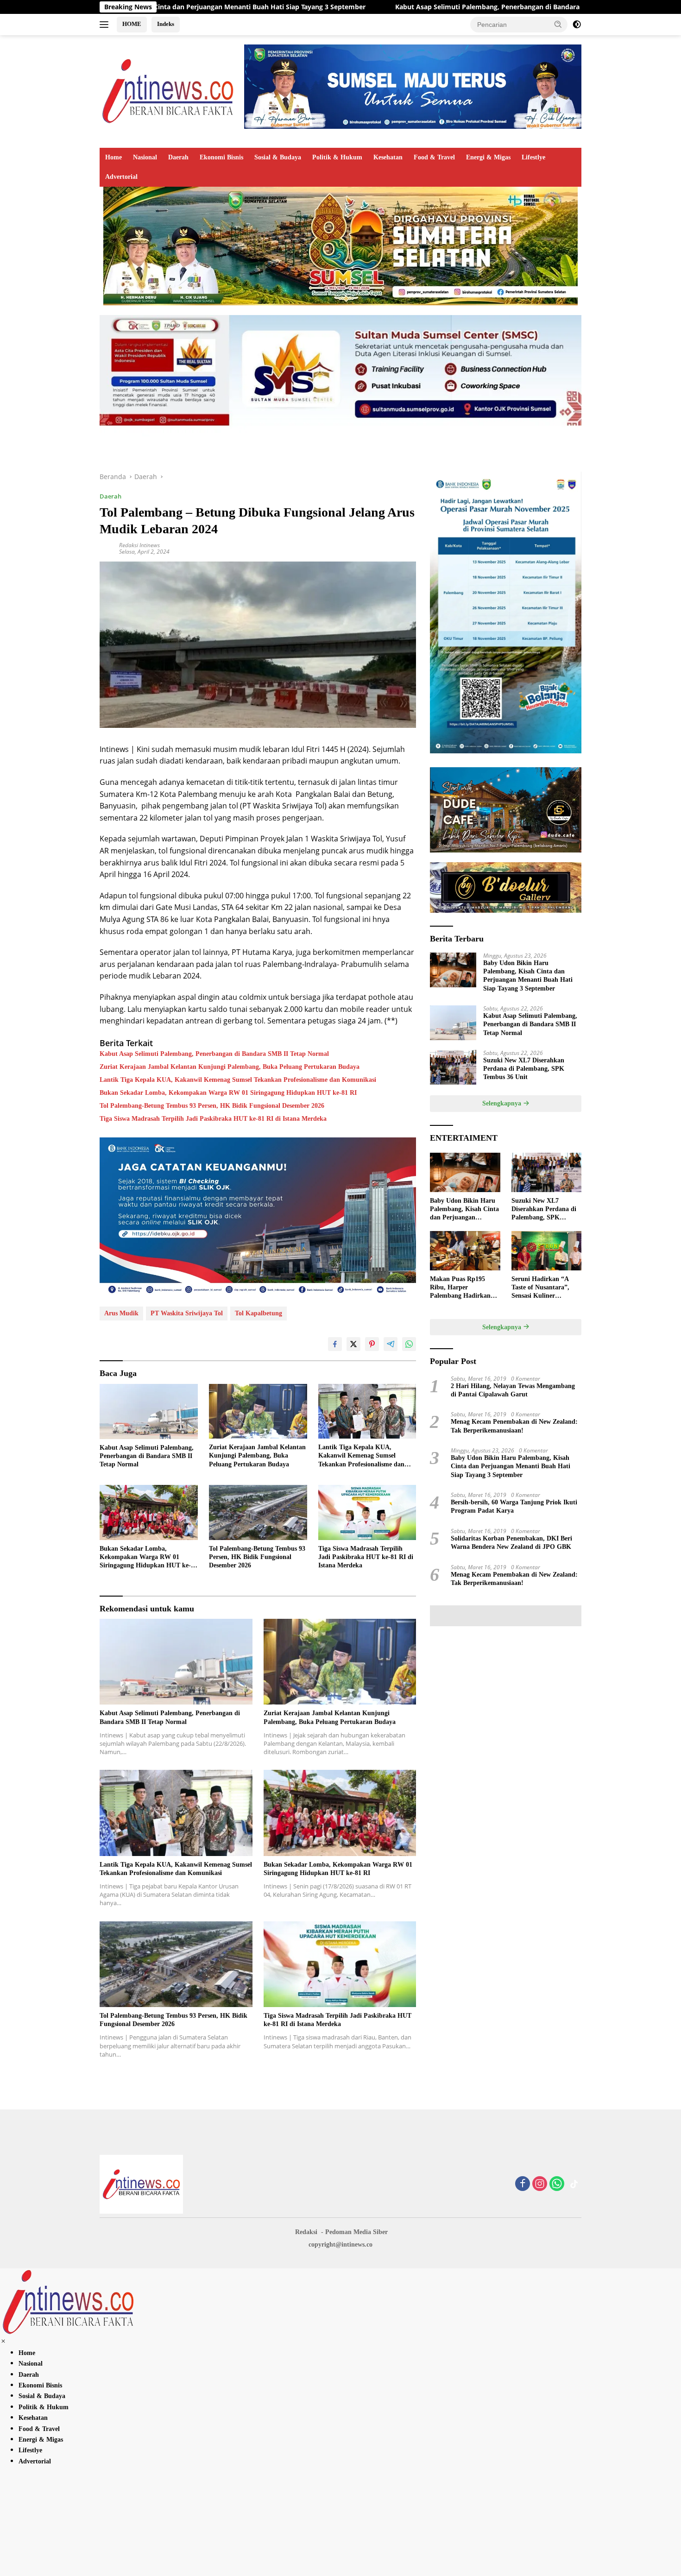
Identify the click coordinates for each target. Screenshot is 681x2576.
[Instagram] (540, 2184)
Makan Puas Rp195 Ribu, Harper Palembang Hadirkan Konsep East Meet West (463, 1288)
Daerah (178, 157)
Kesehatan (388, 157)
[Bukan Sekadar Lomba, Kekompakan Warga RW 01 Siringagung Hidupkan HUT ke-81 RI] (149, 1512)
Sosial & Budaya (278, 157)
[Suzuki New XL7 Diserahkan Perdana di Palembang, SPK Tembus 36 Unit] (453, 1067)
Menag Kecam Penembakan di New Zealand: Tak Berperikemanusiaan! (514, 1426)
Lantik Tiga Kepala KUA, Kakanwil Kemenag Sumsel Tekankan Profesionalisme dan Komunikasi (238, 1080)
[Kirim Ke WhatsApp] (409, 1344)
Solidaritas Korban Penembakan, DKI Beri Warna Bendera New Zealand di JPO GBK (511, 1543)
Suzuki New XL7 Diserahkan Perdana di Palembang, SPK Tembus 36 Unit (524, 1069)
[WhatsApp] (557, 2184)
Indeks (166, 24)
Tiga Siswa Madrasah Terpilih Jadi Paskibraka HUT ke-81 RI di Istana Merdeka (213, 1119)
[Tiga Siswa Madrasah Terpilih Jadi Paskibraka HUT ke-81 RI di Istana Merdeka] (367, 1512)
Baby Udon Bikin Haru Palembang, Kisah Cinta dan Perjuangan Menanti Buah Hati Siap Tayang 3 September (528, 976)
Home (113, 157)
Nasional (145, 157)
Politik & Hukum (337, 157)
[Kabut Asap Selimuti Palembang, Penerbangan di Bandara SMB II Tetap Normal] (149, 1411)
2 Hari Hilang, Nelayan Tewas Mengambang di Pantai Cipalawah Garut (513, 1390)
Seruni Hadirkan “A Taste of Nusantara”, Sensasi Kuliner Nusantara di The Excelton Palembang (540, 1288)
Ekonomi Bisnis (221, 157)
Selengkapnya (503, 1103)
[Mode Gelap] (577, 25)
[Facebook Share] (335, 1344)
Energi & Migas (488, 157)
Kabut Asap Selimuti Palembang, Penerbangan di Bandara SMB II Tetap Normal (377, 7)
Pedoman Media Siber (356, 2232)
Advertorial (121, 177)
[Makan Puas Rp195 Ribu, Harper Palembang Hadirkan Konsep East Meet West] (465, 1251)
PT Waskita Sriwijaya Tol (187, 1313)
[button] (558, 24)
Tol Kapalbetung (259, 1313)
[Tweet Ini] (353, 1344)
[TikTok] (574, 2184)
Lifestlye (533, 157)
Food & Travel (434, 157)
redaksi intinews (139, 545)
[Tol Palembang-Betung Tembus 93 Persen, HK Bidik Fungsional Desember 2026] (258, 1512)
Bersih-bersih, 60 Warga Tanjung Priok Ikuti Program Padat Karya (514, 1506)
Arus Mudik (121, 1313)
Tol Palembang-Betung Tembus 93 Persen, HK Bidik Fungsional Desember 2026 (212, 1106)
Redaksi (306, 2232)
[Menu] (106, 25)
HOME (132, 24)
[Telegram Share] (391, 1344)
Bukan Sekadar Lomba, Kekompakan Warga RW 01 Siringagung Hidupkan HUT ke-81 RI (228, 1093)
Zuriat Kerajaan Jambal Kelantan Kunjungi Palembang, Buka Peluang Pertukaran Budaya (230, 1067)
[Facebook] (523, 2184)
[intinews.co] (169, 91)
